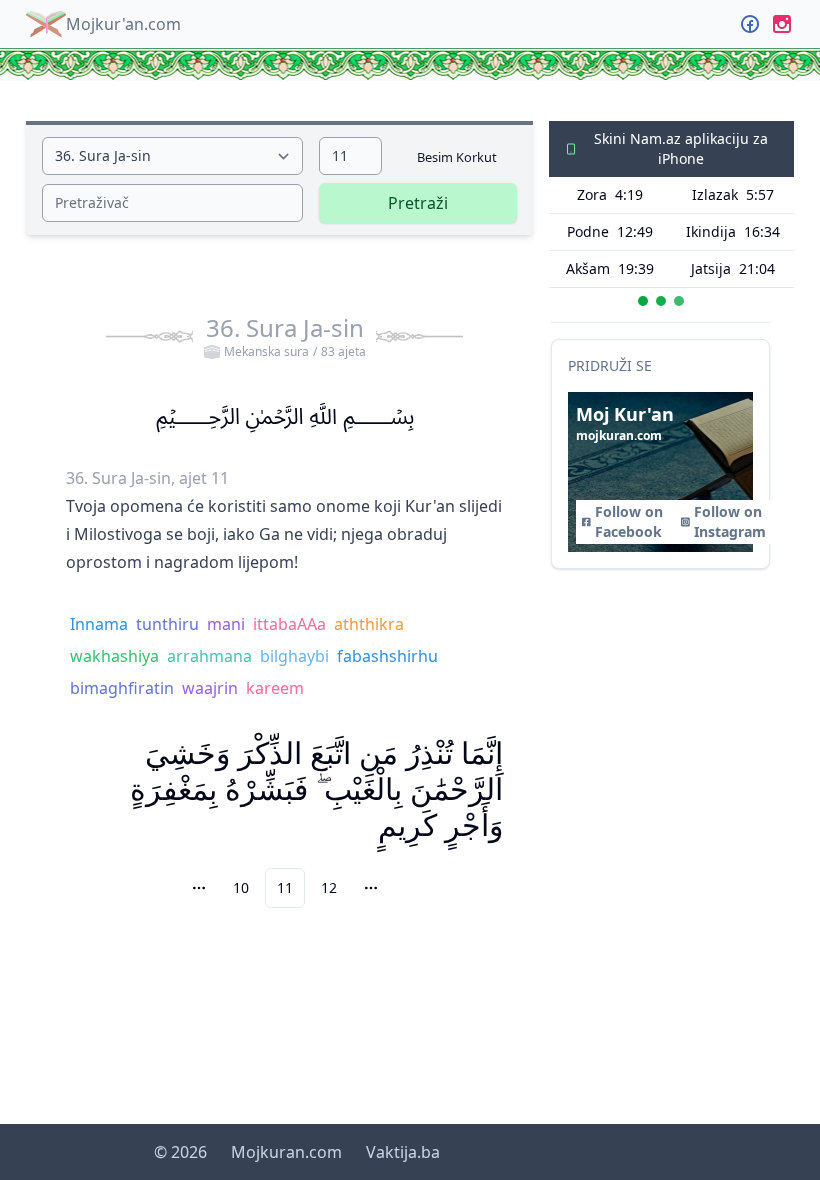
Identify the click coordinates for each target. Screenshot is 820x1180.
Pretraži (418, 203)
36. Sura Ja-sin (286, 336)
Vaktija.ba (403, 1152)
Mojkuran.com (286, 1152)
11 (285, 887)
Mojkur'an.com (123, 24)
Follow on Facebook (629, 521)
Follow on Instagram (730, 521)
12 (329, 887)
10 (241, 887)
